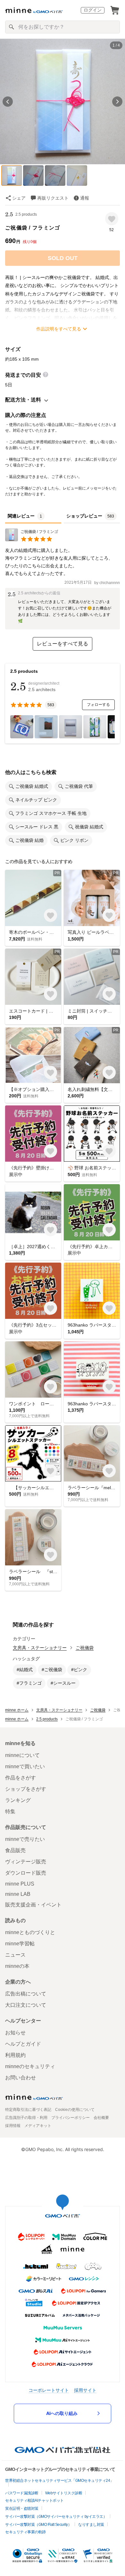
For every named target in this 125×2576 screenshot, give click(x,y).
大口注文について (26, 2005)
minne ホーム (17, 1710)
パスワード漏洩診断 (22, 2493)
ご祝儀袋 (85, 1648)
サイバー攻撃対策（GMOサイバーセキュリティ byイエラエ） (56, 2517)
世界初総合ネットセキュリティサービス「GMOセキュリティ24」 (59, 2481)
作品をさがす (21, 1778)
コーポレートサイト (49, 2390)
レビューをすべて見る (63, 644)
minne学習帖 (20, 1944)
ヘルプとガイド (23, 2044)
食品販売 (15, 1850)
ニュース (15, 1955)
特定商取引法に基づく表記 (28, 2110)
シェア (19, 198)
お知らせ (15, 2033)
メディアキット (38, 2126)
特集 (10, 1811)
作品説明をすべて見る (59, 329)
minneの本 (17, 1966)
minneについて (22, 1755)
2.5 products (26, 214)
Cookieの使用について (75, 2110)
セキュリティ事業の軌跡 (25, 2532)
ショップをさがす (26, 1789)
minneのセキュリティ (30, 2066)
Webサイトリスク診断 (64, 2493)
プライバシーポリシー (71, 2118)
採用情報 (13, 2126)
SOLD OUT (63, 258)
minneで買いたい (25, 1766)
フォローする (98, 705)
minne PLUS (20, 1884)
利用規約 (15, 2055)
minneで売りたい (25, 1839)
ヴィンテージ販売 (26, 1862)
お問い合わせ (21, 2078)
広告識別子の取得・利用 (26, 2118)
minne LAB (18, 1894)
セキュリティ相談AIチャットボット (34, 2500)
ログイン (93, 10)
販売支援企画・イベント (33, 1905)
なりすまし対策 (91, 2525)
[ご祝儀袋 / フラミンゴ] (32, 540)
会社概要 (101, 2118)
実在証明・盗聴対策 (22, 2508)
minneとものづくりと (30, 1932)
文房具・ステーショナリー (40, 1648)
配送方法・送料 (23, 400)
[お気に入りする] (112, 219)
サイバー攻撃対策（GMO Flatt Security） (38, 2525)
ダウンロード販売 (26, 1873)
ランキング (18, 1800)
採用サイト (85, 2390)
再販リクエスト (53, 198)
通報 (85, 198)
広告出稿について (26, 1994)
